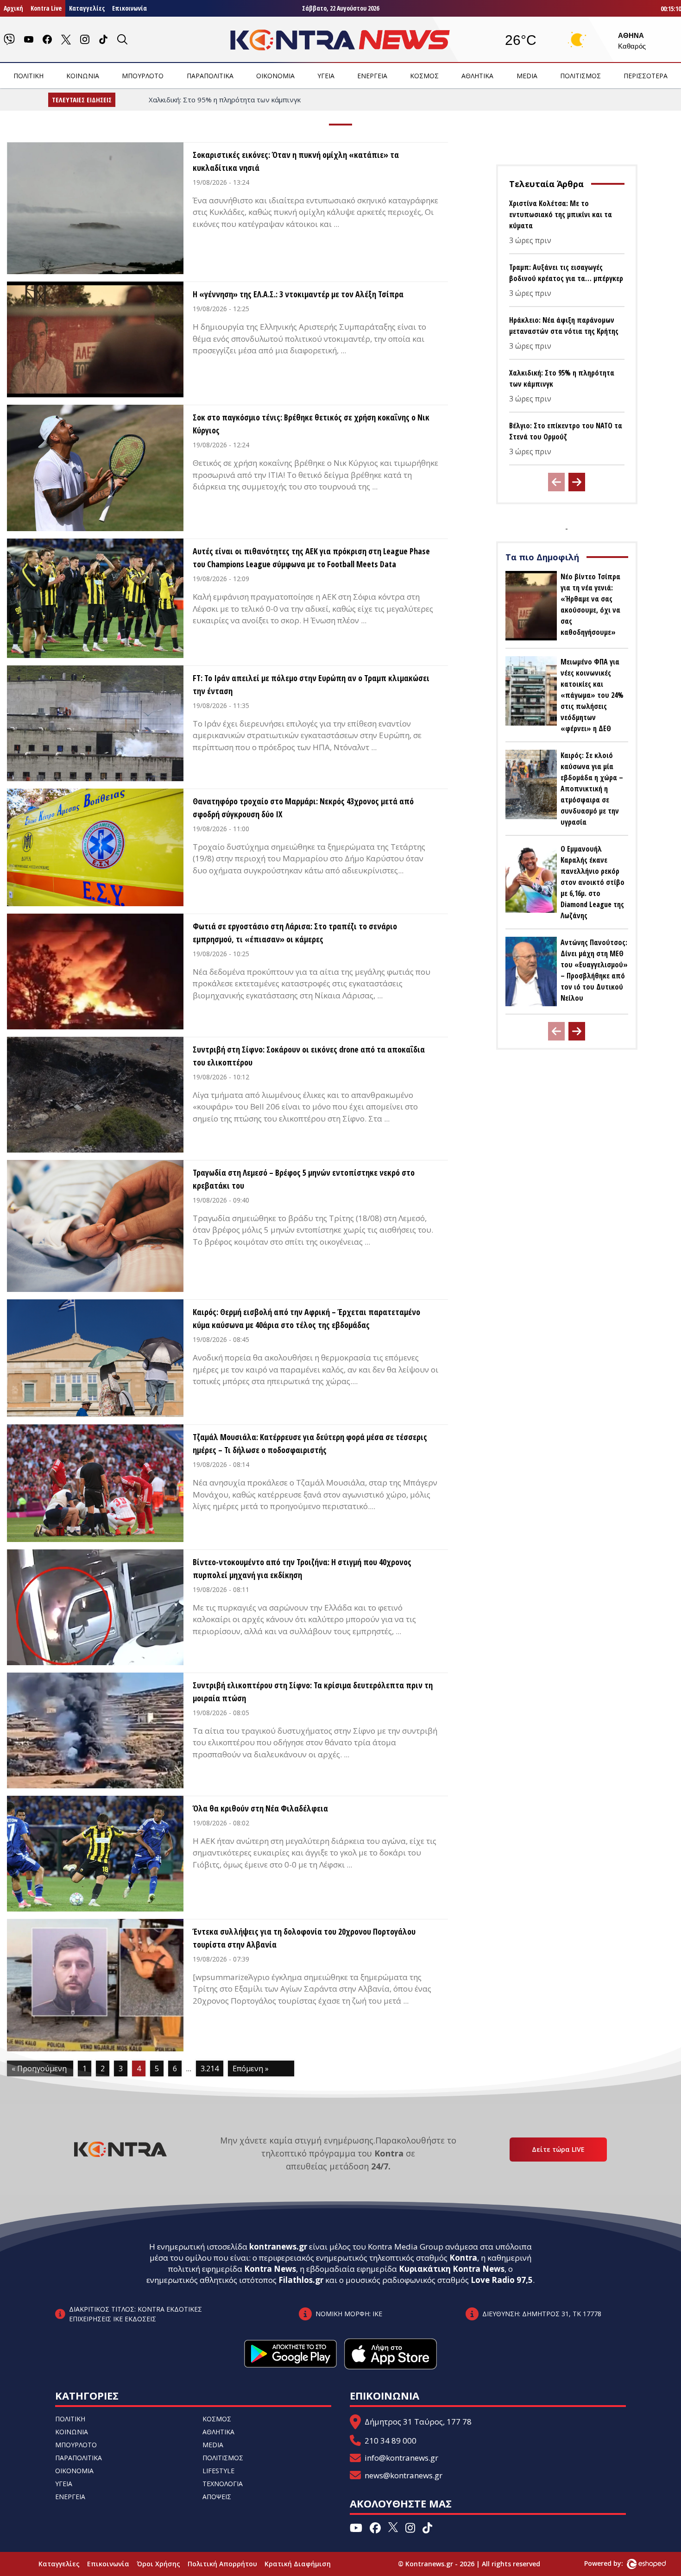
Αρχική (13, 8)
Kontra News (270, 2269)
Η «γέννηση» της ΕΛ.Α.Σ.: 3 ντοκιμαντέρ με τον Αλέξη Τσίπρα (298, 294)
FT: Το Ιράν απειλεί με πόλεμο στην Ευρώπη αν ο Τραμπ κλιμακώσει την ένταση (311, 684)
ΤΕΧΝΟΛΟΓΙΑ (223, 2484)
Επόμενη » (251, 2068)
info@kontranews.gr (401, 2458)
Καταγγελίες (87, 8)
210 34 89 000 (391, 2441)
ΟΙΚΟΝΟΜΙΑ (275, 76)
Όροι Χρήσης (158, 2564)
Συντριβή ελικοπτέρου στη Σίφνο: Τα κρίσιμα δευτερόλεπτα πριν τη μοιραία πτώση (313, 1692)
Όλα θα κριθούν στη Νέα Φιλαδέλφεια (260, 1808)
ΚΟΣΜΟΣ (424, 76)
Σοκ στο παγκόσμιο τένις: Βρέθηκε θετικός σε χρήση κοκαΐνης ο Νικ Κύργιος (311, 424)
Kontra (463, 2258)
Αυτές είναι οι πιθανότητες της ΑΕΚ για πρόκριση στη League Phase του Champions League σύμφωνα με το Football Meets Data (311, 558)
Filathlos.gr (301, 2280)
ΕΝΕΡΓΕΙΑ (372, 76)
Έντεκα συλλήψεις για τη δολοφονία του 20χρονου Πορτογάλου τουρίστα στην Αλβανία (304, 1938)
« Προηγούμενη (39, 2068)
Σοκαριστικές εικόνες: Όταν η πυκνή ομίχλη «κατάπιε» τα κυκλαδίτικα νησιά (296, 161)
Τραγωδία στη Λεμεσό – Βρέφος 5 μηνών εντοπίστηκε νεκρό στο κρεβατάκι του (304, 1179)
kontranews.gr (278, 2247)
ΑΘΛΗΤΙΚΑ (477, 76)
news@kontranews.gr (404, 2475)
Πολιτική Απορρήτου (222, 2564)
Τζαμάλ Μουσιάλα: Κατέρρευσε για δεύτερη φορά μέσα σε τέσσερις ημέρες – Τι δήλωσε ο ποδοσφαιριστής (310, 1443)
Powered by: (613, 2563)
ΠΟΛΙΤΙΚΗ (28, 76)
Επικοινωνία (129, 8)
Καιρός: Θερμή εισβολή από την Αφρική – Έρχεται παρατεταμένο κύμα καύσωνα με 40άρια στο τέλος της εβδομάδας (306, 1318)
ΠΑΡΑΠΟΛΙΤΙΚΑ (210, 76)
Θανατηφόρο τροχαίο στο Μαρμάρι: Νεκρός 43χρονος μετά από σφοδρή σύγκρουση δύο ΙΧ (303, 808)
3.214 (210, 2068)
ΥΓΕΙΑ (326, 76)
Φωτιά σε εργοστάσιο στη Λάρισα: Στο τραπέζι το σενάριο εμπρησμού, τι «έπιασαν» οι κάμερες (295, 933)
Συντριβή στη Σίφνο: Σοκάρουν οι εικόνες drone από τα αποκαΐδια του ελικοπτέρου (309, 1056)
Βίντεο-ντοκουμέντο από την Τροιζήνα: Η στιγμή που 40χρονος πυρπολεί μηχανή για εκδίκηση (302, 1568)
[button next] (577, 482)
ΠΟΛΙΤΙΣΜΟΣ (580, 76)
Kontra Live (46, 8)
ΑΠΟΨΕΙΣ (217, 2497)
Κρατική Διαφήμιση (298, 2564)
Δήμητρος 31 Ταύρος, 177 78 (418, 2422)
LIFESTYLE (218, 2471)
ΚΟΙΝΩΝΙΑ (83, 76)
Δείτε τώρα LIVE (558, 2149)
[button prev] (556, 482)
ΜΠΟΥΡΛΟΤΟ (143, 76)
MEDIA (527, 76)
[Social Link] (9, 39)
